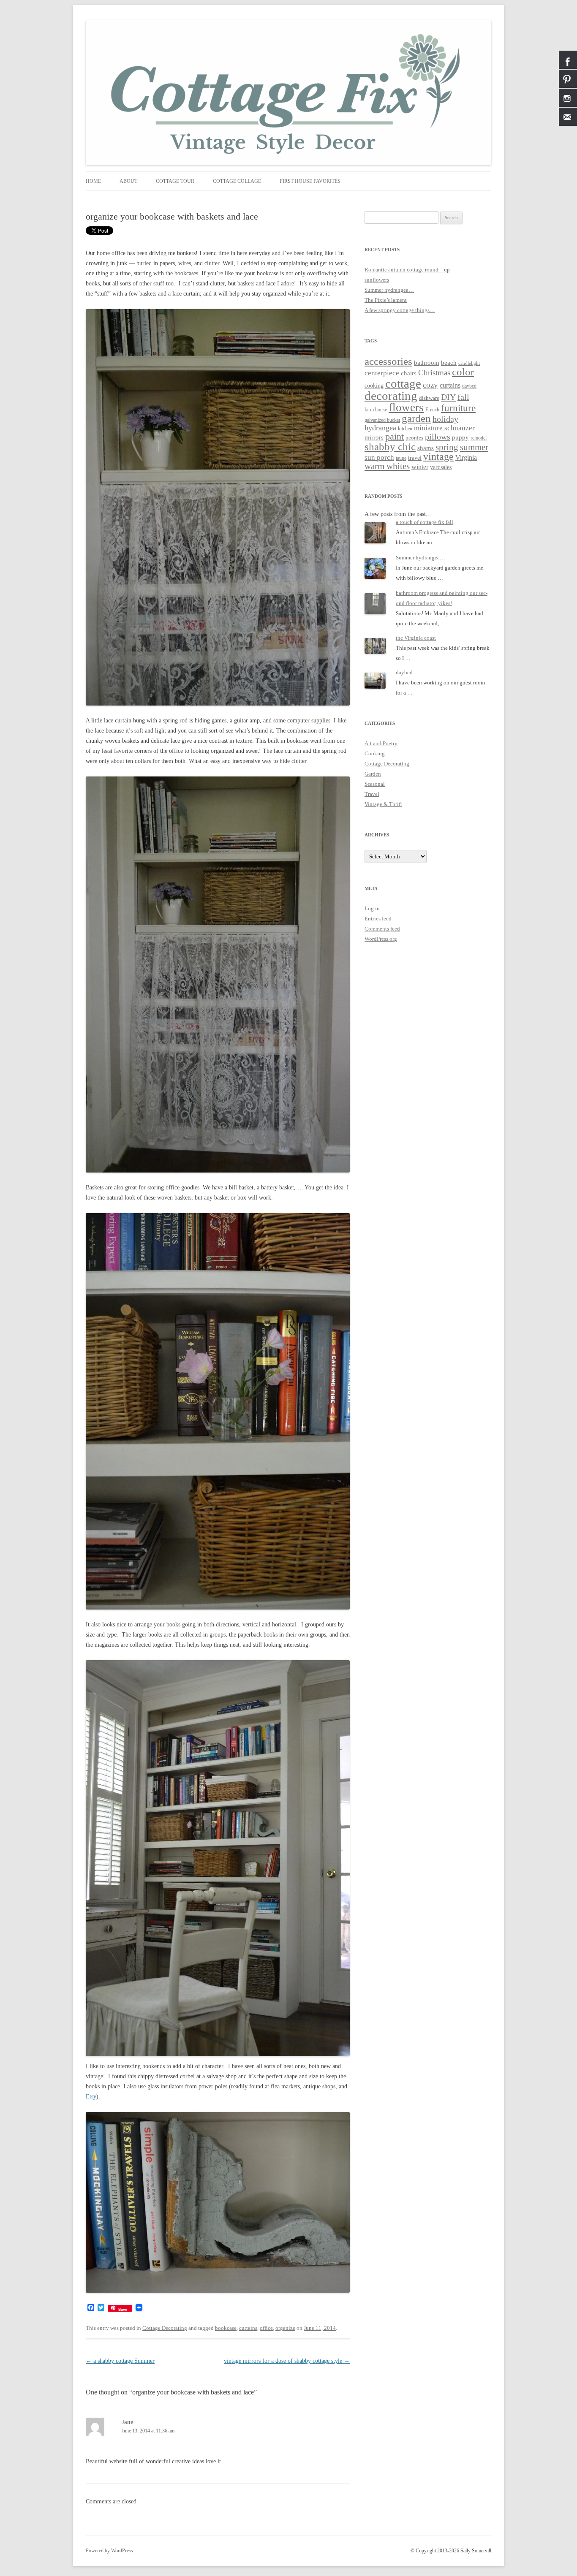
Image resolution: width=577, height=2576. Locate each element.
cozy (430, 385)
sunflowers (377, 280)
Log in (372, 908)
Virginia (466, 457)
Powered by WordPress (109, 2551)
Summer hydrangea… (389, 290)
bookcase (226, 2328)
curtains (248, 2328)
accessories (388, 361)
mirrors (374, 437)
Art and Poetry (381, 743)
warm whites (387, 466)
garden (416, 418)
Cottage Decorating (165, 2328)
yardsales (441, 467)
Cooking (375, 753)
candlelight (469, 363)
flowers (406, 407)
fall (463, 397)
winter (420, 467)
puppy (460, 437)
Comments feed (382, 929)
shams (426, 448)
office (266, 2328)
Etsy (91, 2097)
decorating (391, 396)
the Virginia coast (416, 638)
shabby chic (390, 447)
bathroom (427, 362)
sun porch (379, 457)
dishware (429, 398)
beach (449, 363)
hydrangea (380, 428)
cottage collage (237, 181)
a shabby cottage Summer (120, 2361)
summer (474, 447)
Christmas (434, 373)
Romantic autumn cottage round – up (407, 270)
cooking (374, 386)
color (463, 372)
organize (285, 2328)
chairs (409, 373)
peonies (414, 438)
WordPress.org (381, 939)
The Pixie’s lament (386, 300)
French (432, 410)
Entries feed (378, 919)
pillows (438, 437)
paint (395, 436)
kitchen (405, 429)
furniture (458, 408)
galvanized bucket (382, 420)
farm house (376, 410)
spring (447, 447)
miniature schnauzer (444, 428)
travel (415, 458)
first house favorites (310, 181)
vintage (438, 456)
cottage (403, 383)
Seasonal (375, 784)
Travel (372, 794)
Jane (128, 2422)
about (128, 181)
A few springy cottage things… (400, 310)
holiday (445, 419)
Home (93, 181)
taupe (401, 458)
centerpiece (382, 373)
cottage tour (175, 181)
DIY (448, 397)
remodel (479, 438)
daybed (469, 386)
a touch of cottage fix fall (425, 522)
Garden (373, 774)
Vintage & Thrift (383, 804)
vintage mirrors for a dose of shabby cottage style (287, 2361)
